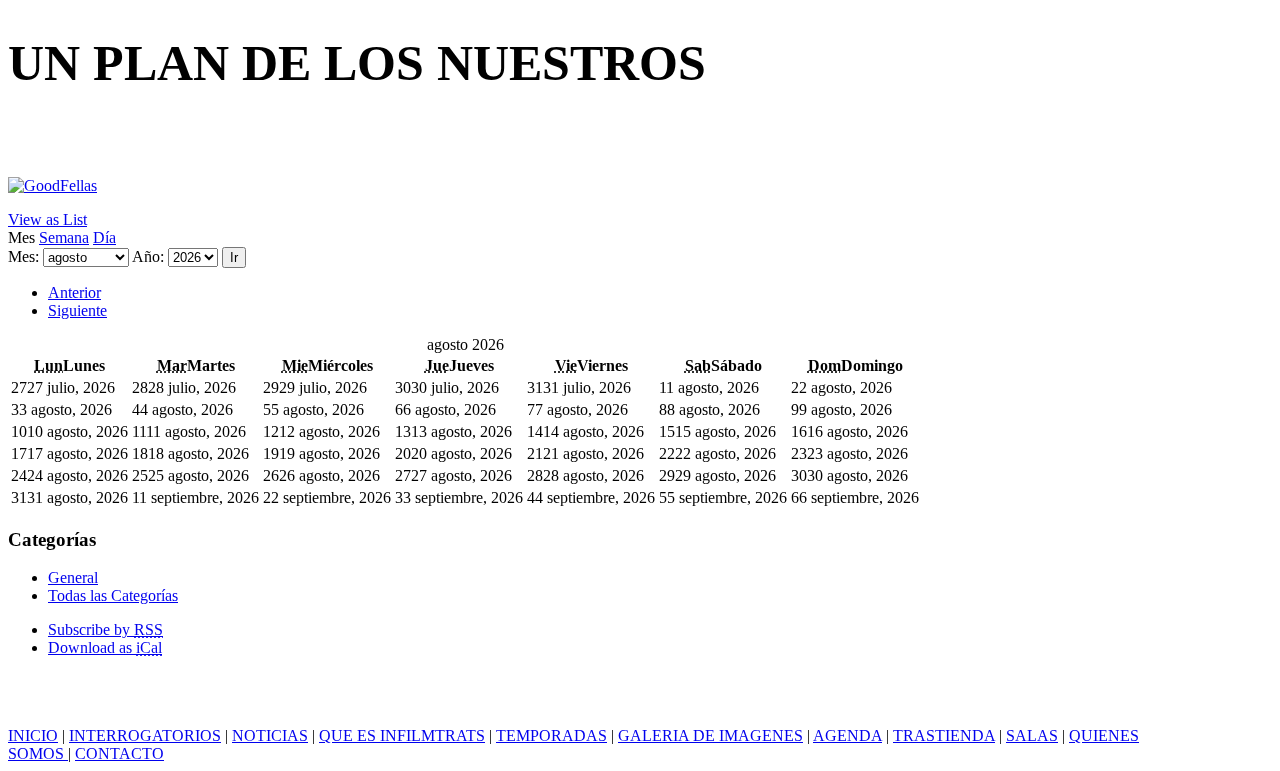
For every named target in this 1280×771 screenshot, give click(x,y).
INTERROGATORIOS (145, 735)
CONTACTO (119, 753)
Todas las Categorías (113, 595)
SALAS (1032, 735)
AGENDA (847, 735)
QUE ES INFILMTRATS (402, 735)
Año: (148, 256)
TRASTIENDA (944, 735)
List (47, 219)
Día (104, 237)
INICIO (33, 735)
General (73, 577)
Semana (64, 237)
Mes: (23, 256)
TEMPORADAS (551, 735)
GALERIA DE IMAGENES (710, 735)
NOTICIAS (270, 735)
